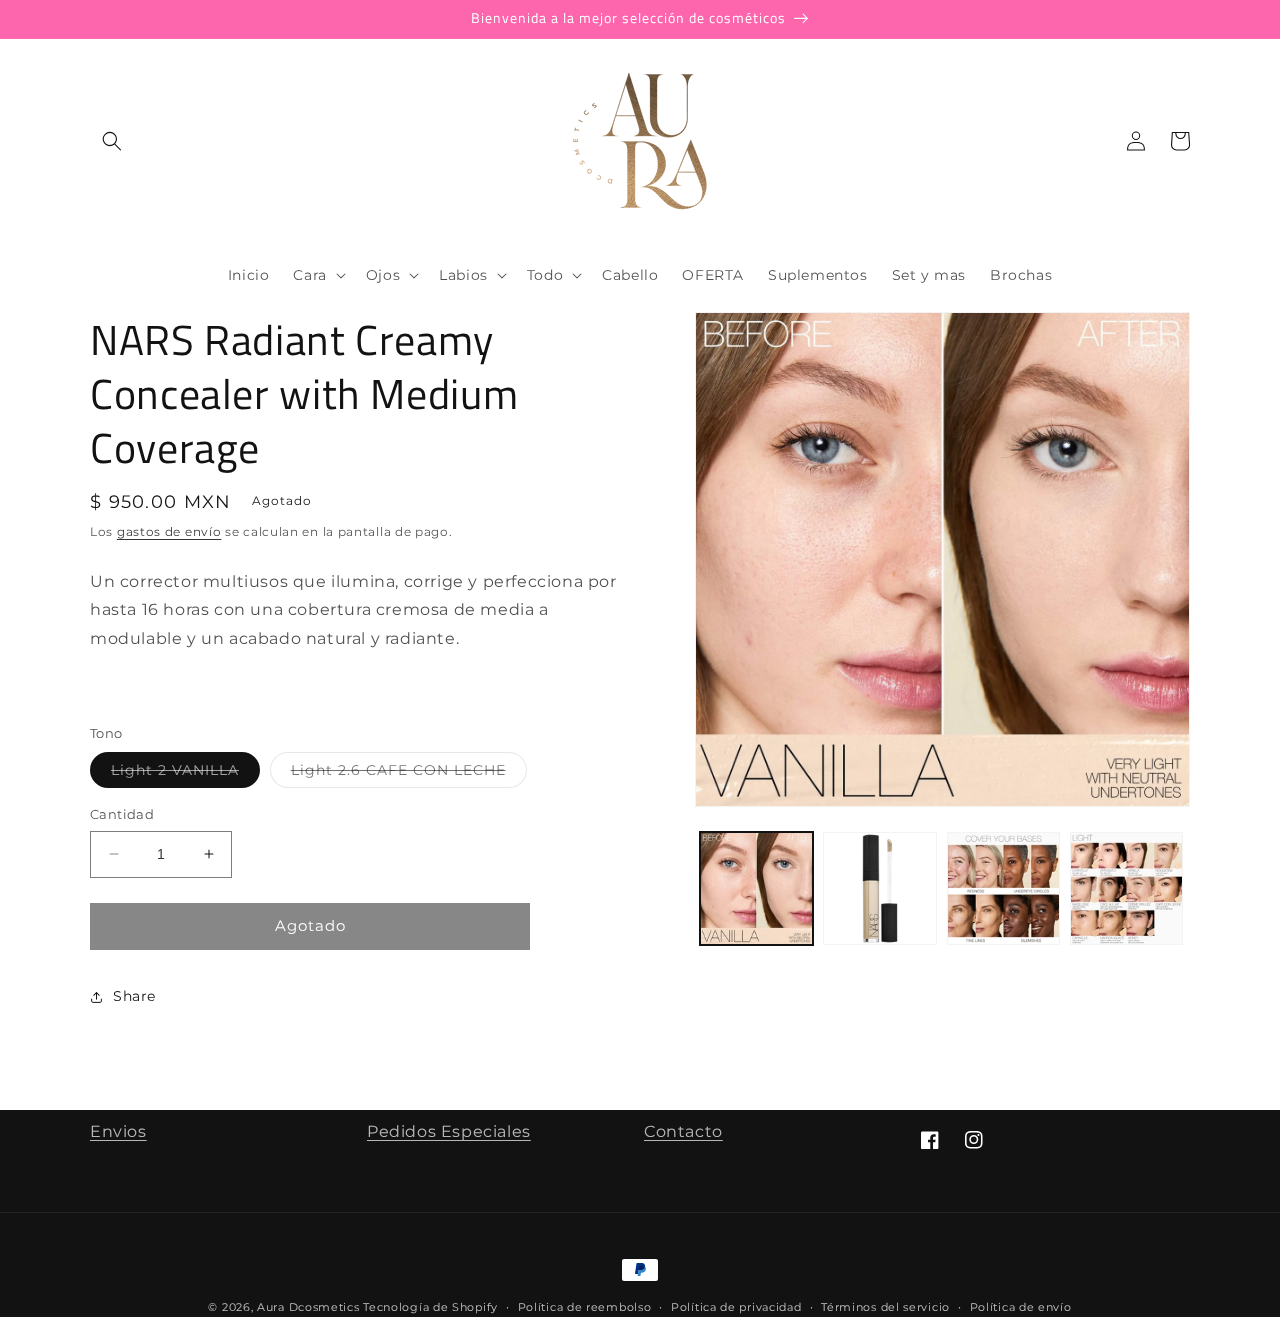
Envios (118, 1131)
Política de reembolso (585, 1307)
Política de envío (1021, 1307)
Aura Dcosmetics (310, 1307)
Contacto (683, 1131)
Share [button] (134, 996)
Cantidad (122, 814)
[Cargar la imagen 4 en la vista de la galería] (1003, 888)
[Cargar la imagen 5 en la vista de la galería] (1126, 888)
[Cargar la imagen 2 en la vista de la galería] (879, 888)
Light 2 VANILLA (185, 774)
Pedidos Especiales (449, 1131)
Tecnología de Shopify (430, 1307)
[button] (112, 141)
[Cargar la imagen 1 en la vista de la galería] (756, 888)
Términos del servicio (885, 1307)
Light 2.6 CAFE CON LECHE (409, 774)
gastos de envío (169, 531)
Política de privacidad (736, 1307)
